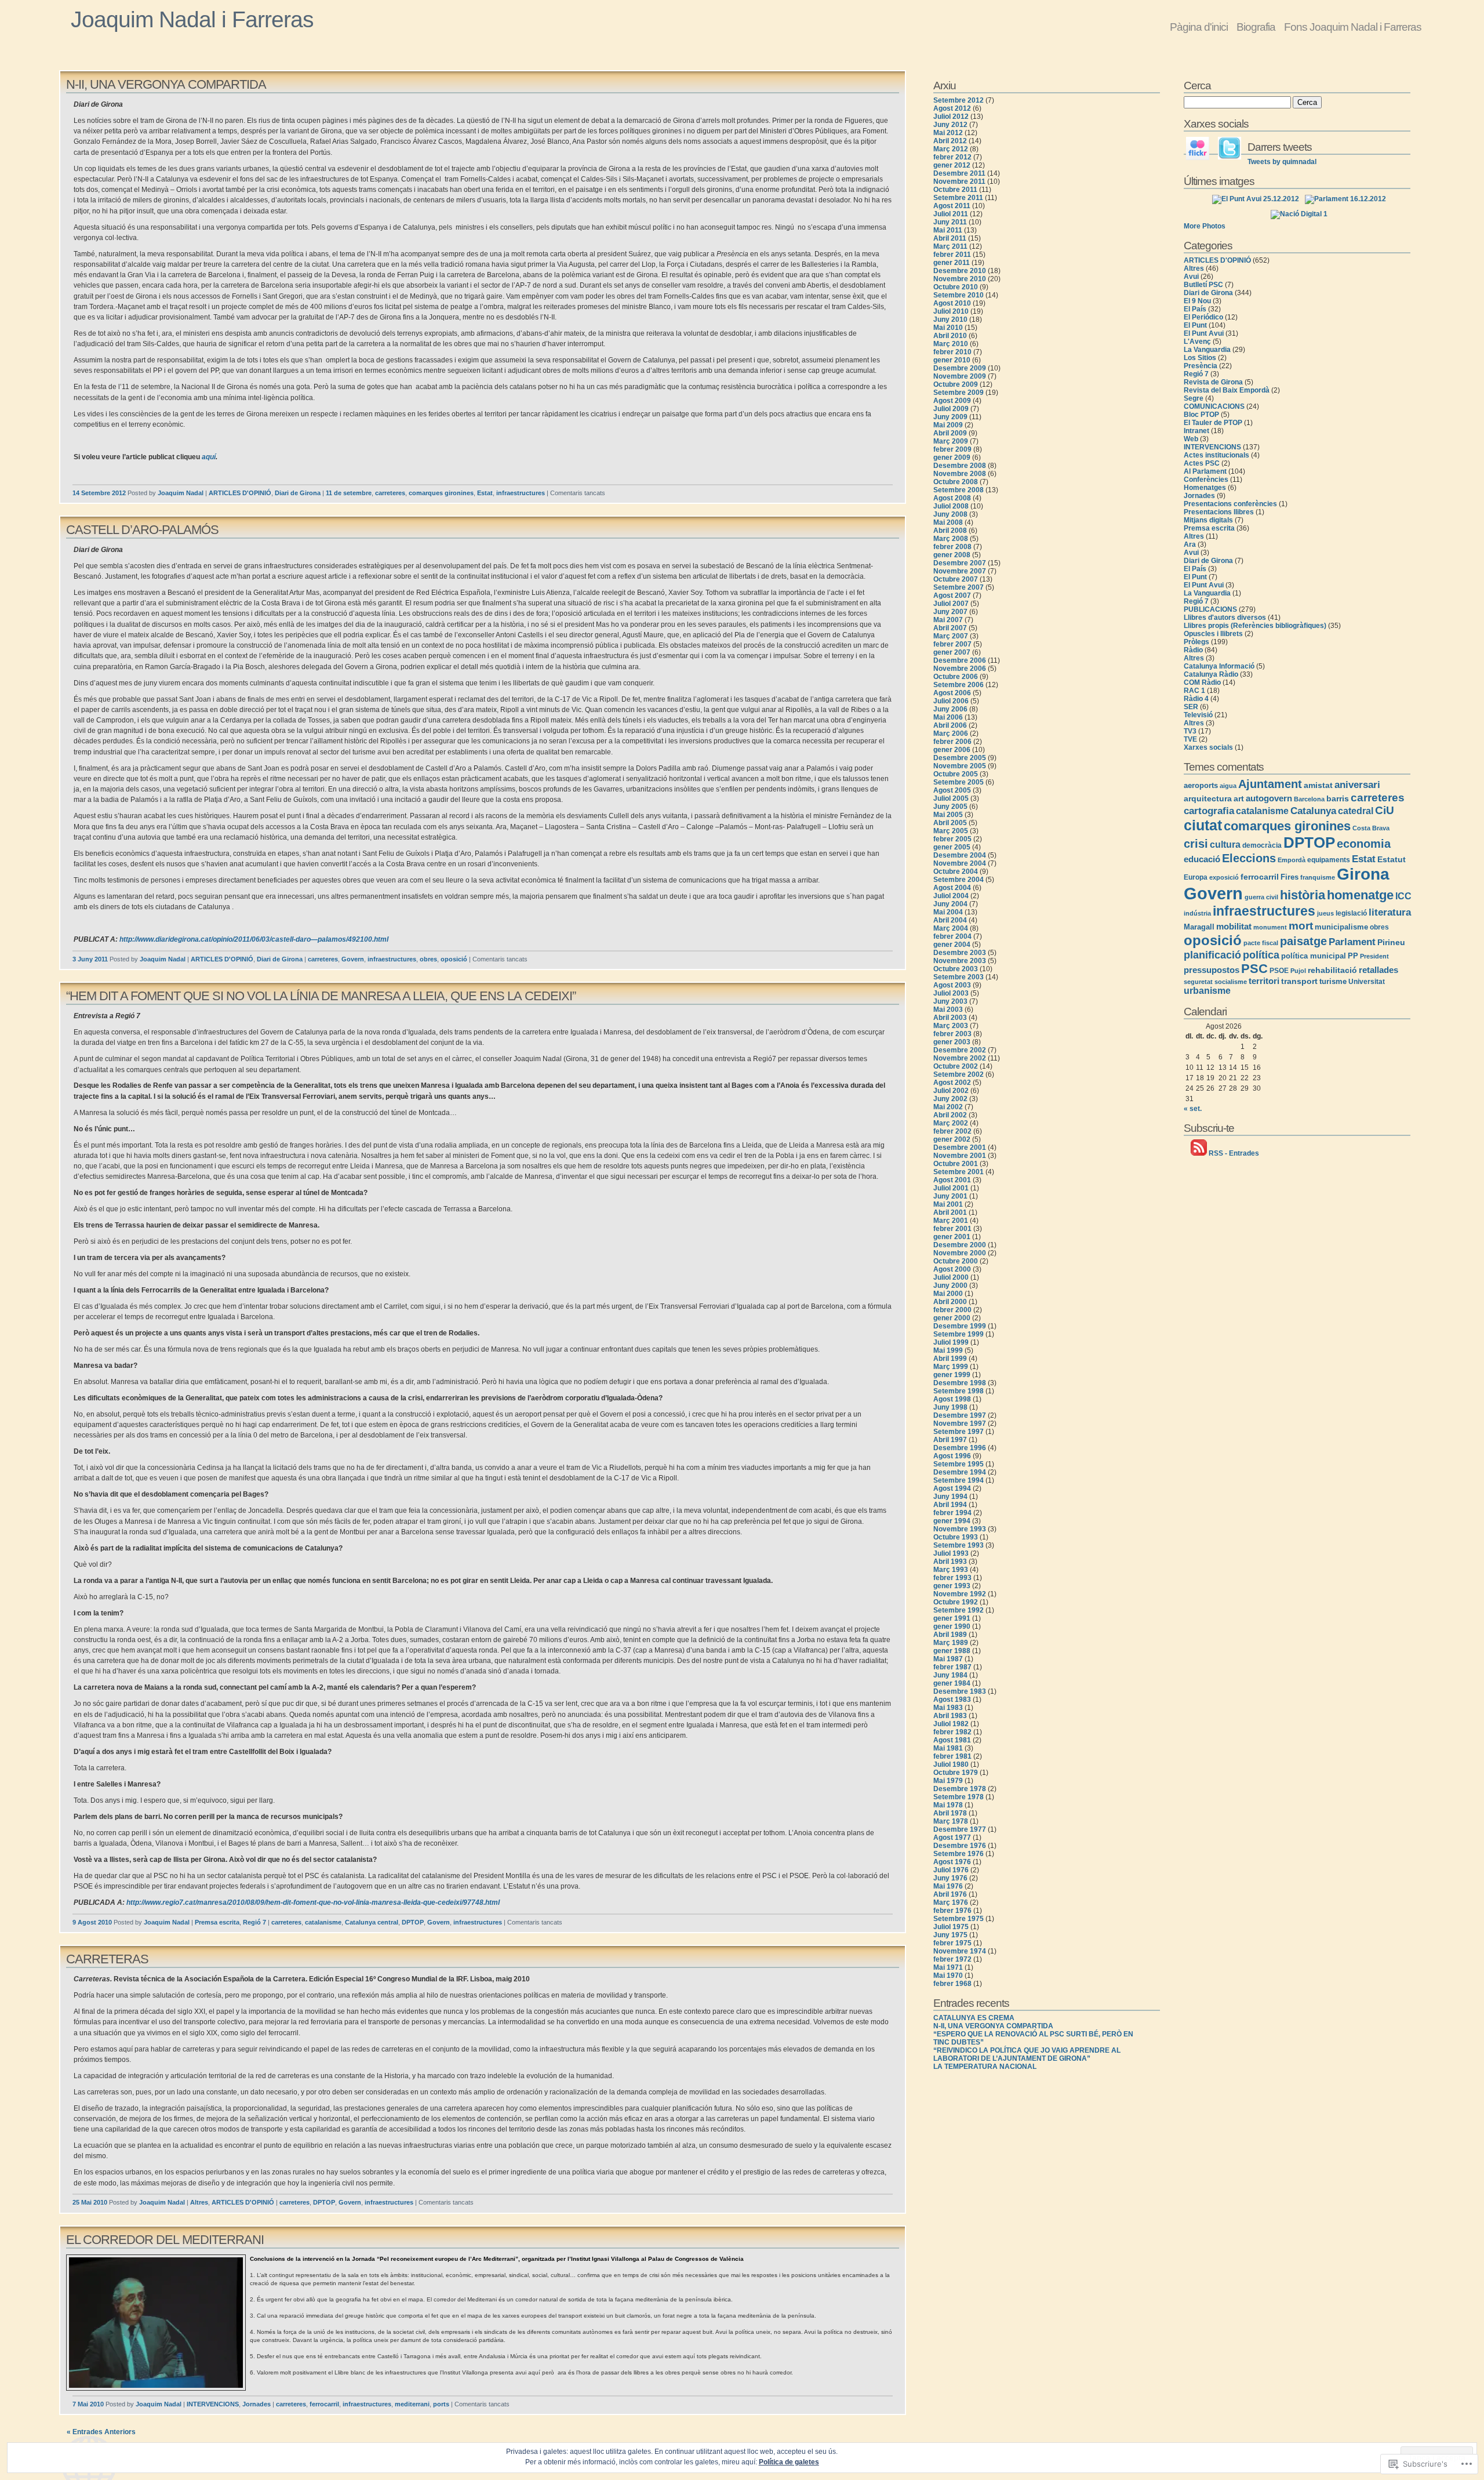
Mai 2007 (948, 620)
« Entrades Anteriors (101, 2432)
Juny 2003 (950, 1001)
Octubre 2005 (956, 774)
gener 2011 (952, 263)
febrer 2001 (952, 1229)
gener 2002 (952, 1139)
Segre (1194, 398)
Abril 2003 (950, 1018)
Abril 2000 (950, 1302)
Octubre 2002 (956, 1066)
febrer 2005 (952, 839)
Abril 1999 (950, 1359)
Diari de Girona (298, 493)
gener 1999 (952, 1375)
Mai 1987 (948, 1659)
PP (1353, 956)
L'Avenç (1197, 342)
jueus (1325, 913)
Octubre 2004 (956, 872)
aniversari (1357, 785)
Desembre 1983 (960, 1691)
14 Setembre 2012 (99, 493)
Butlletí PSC (1203, 285)
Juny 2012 (950, 125)
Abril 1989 (950, 1635)
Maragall (1199, 927)
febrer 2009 (952, 449)
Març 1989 (951, 1643)
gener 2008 (952, 555)
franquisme (1318, 877)
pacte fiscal (1261, 943)
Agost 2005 (952, 790)
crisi (1196, 844)
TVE (1190, 739)
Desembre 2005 (960, 758)
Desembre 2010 (960, 271)
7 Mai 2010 (88, 2404)
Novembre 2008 (960, 474)
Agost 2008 (952, 498)
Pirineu (1391, 942)
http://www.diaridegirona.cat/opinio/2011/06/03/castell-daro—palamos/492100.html (254, 939)
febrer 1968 (952, 1984)
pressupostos (1212, 970)
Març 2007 (951, 636)
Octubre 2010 (956, 287)
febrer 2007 (952, 644)
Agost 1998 (952, 1399)
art (1239, 798)
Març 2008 (951, 539)
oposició (454, 959)
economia (1364, 844)
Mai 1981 (948, 1748)
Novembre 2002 (960, 1058)
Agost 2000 (952, 1269)
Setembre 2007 (959, 587)
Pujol (1298, 971)
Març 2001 (951, 1221)
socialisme (1231, 982)
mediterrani (412, 2404)
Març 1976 (951, 1902)
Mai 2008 (948, 522)
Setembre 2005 (959, 782)
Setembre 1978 (959, 1797)
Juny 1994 (950, 1497)
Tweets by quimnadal (1282, 162)
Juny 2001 (950, 1196)
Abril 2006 (950, 725)
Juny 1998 (950, 1407)
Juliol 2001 (951, 1188)
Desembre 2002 (960, 1050)
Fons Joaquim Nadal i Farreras (1353, 27)
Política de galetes (789, 2462)
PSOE (1279, 971)
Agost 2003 (952, 985)
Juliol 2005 (951, 798)
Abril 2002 (950, 1115)
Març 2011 (950, 246)
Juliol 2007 (951, 604)
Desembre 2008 (960, 466)
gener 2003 (952, 1042)
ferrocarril (324, 2404)
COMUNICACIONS (1214, 406)
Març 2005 (951, 831)
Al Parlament (1205, 471)
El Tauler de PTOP (1213, 423)
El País (1195, 309)
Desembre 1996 (960, 1448)
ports (441, 2404)
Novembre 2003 (960, 961)
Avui (1191, 277)
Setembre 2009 (959, 393)
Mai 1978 (948, 1805)
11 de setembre (349, 493)
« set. (1193, 1109)
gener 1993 (952, 1586)
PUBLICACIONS (1210, 609)
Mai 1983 (948, 1708)
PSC (1254, 969)
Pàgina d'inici (1199, 27)
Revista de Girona (1213, 382)
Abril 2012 (950, 141)
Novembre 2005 (960, 766)
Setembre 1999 (959, 1334)
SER (1191, 707)
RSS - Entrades (1234, 1153)
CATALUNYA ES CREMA (974, 2018)
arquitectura (1208, 798)
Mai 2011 (948, 230)
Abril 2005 (950, 823)
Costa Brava (1371, 828)
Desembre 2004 (960, 855)
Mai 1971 (948, 1967)
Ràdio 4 (1196, 699)
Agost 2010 (952, 303)
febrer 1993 (952, 1578)
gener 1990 (952, 1626)
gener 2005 (952, 847)
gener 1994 (952, 1521)
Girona (1363, 874)
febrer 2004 (952, 936)
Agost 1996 (952, 1456)
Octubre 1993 (956, 1537)
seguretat (1198, 982)
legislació (1351, 913)
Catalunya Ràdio (1211, 674)
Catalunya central (372, 1922)
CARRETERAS (107, 1959)
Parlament (1352, 942)
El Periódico (1203, 317)
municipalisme (1341, 927)
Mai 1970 (948, 1976)
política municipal (1314, 956)
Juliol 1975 (951, 1927)
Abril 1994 (950, 1505)
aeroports (1201, 785)
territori (1264, 981)
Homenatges (1205, 488)
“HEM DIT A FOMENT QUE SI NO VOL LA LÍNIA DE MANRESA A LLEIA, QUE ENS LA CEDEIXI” (321, 996)
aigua (1228, 786)
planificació (1212, 955)
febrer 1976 (952, 1911)
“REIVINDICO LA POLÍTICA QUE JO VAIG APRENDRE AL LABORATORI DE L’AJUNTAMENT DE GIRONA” (1027, 2054)
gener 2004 (952, 945)
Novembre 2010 (960, 279)
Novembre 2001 (960, 1156)
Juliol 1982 (951, 1724)
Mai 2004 (948, 912)
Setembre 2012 (959, 100)
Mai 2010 (948, 328)
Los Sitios (1200, 358)
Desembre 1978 (960, 1789)
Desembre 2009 (960, 368)
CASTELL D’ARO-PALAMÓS (142, 530)
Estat (485, 493)
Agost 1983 (952, 1700)
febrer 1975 (952, 1943)
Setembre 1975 (959, 1919)
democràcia (1262, 845)
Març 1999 (951, 1367)
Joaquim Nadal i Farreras (192, 19)
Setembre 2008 (959, 490)
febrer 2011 (952, 255)
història (1303, 895)
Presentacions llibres (1219, 512)
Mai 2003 (948, 1010)
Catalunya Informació (1219, 666)
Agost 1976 (952, 1862)
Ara (1190, 544)
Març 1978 (951, 1821)
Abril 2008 (950, 531)
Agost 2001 (952, 1180)
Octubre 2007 (956, 579)
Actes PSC (1202, 463)
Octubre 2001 (956, 1164)
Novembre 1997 (960, 1424)
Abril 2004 (950, 920)
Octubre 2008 (956, 482)
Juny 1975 (950, 1935)
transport (1299, 981)
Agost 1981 (952, 1740)
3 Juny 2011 (90, 959)
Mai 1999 (948, 1350)
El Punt (1195, 325)
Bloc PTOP (1201, 415)
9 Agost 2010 (92, 1922)
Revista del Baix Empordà (1227, 390)
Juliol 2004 (951, 896)
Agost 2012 (952, 108)
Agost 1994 (952, 1488)
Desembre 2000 (960, 1245)
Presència (1201, 366)
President (1374, 956)
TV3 (1190, 731)
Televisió (1198, 715)
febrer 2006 (952, 742)
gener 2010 (952, 360)
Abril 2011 (950, 238)
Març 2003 (951, 1026)
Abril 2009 (950, 433)
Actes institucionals (1216, 455)
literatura (1390, 912)
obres (428, 959)
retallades (1378, 970)
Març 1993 (951, 1570)
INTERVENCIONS (213, 2404)
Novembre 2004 (960, 863)
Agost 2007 (952, 596)
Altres (199, 2202)
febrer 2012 (952, 157)
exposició (1224, 877)
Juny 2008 (950, 514)
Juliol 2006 (951, 701)
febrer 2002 (952, 1131)
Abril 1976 (950, 1894)
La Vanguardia (1207, 350)
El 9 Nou (1197, 301)
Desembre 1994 (960, 1472)
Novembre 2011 (959, 181)
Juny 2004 (950, 904)
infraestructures (521, 493)
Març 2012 (951, 149)
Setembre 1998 (959, 1391)
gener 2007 (952, 652)
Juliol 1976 (951, 1870)
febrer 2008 (952, 547)
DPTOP (413, 1922)
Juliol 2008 (951, 506)
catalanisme (323, 1922)
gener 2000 (952, 1318)
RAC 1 (1194, 691)
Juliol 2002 (951, 1091)
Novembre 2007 (960, 571)
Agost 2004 (952, 888)
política (1261, 955)
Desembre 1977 (960, 1829)
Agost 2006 (952, 693)
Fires (1290, 877)
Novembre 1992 (960, 1594)
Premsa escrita (217, 1922)
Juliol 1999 (951, 1342)
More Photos (1205, 226)
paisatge (1303, 941)
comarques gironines (441, 493)
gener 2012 (952, 165)
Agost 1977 (952, 1838)
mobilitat (1234, 926)
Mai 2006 (948, 717)
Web (1191, 439)
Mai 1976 (948, 1886)
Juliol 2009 (951, 409)
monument (1270, 927)
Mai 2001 (948, 1204)
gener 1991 (952, 1618)
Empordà (1292, 860)
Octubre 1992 (956, 1602)
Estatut (1392, 859)
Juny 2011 (950, 222)
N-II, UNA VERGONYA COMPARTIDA (166, 84)
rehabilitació (1332, 970)
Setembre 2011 (958, 198)
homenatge (1360, 895)
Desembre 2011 (959, 173)
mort (1301, 925)
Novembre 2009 (960, 376)
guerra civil (1261, 897)
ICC (1403, 896)
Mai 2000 (948, 1294)
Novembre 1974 (960, 1951)
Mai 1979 (948, 1781)
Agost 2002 (952, 1083)
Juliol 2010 (951, 311)
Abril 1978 (950, 1813)
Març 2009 (951, 441)
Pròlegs (1196, 642)
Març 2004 (951, 928)
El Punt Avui (1204, 333)
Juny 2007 (950, 612)
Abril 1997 (950, 1440)
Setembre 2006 (959, 685)
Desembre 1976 (960, 1846)
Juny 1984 (950, 1675)
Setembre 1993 (959, 1545)
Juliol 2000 (951, 1277)
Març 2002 (951, 1123)
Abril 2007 (950, 628)
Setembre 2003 (959, 977)
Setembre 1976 (959, 1854)
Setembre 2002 (959, 1074)
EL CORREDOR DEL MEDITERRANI (165, 2240)
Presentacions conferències (1230, 504)
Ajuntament (1270, 784)
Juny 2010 (950, 319)
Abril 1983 (950, 1716)
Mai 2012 (948, 133)
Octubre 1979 (956, 1773)
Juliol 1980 (951, 1764)
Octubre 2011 (955, 190)
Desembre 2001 (960, 1148)
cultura (1225, 845)
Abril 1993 (950, 1562)
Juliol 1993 (951, 1553)
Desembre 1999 (960, 1326)
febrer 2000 (952, 1310)
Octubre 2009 (956, 384)
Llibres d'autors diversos (1225, 618)
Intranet (1196, 431)
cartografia (1209, 811)
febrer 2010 (952, 352)
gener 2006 (952, 750)
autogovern (1269, 798)
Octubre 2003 (956, 969)
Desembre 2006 (960, 660)
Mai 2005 (948, 815)
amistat (1318, 785)
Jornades (257, 2404)
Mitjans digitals (1208, 520)
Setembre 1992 (959, 1610)
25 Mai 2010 (90, 2202)
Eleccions (1249, 858)
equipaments (1329, 860)
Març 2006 (951, 734)
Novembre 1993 (960, 1529)
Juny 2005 (950, 807)
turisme (1333, 981)
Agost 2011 (952, 206)
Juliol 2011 (951, 214)
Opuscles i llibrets (1213, 634)
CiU (1385, 810)
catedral (1356, 811)
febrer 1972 (952, 1959)
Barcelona (1309, 799)
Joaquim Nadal (181, 493)
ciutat (1203, 825)
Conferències (1206, 480)
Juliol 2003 (951, 993)
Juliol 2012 (951, 117)
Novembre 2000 (960, 1253)
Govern (353, 959)
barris (1338, 798)
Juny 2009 (950, 417)
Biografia (1256, 27)
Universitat (1367, 982)
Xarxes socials (1208, 747)
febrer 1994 (952, 1513)
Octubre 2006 (956, 677)
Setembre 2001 (959, 1172)
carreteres (390, 493)
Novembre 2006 (960, 669)
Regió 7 (254, 1922)
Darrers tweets (1280, 147)
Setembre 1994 (959, 1480)
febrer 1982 (952, 1732)
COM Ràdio (1202, 682)
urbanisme (1207, 991)
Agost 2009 (952, 401)
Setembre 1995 (959, 1464)
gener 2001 (952, 1237)
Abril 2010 (950, 336)
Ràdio (1193, 650)
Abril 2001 (950, 1212)
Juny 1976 (950, 1878)
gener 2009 (952, 457)
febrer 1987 (952, 1667)
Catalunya (1313, 811)
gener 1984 (952, 1683)
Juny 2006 (950, 709)
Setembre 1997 (959, 1432)
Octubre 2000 (956, 1261)
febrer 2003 (952, 1034)
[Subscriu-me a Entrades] (1199, 1153)
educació (1202, 859)
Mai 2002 (948, 1107)
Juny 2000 (950, 1286)
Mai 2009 (948, 425)
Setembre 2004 (959, 880)
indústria (1197, 913)
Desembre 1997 (960, 1415)
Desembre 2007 (960, 563)
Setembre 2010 (959, 295)
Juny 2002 (950, 1099)
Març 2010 (951, 344)
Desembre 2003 (960, 953)
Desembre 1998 (960, 1383)
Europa (1196, 877)
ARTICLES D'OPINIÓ (240, 493)
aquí (209, 457)
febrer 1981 (952, 1756)
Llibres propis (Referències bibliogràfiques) (1255, 626)
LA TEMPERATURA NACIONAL (985, 2067)
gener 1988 (952, 1651)
